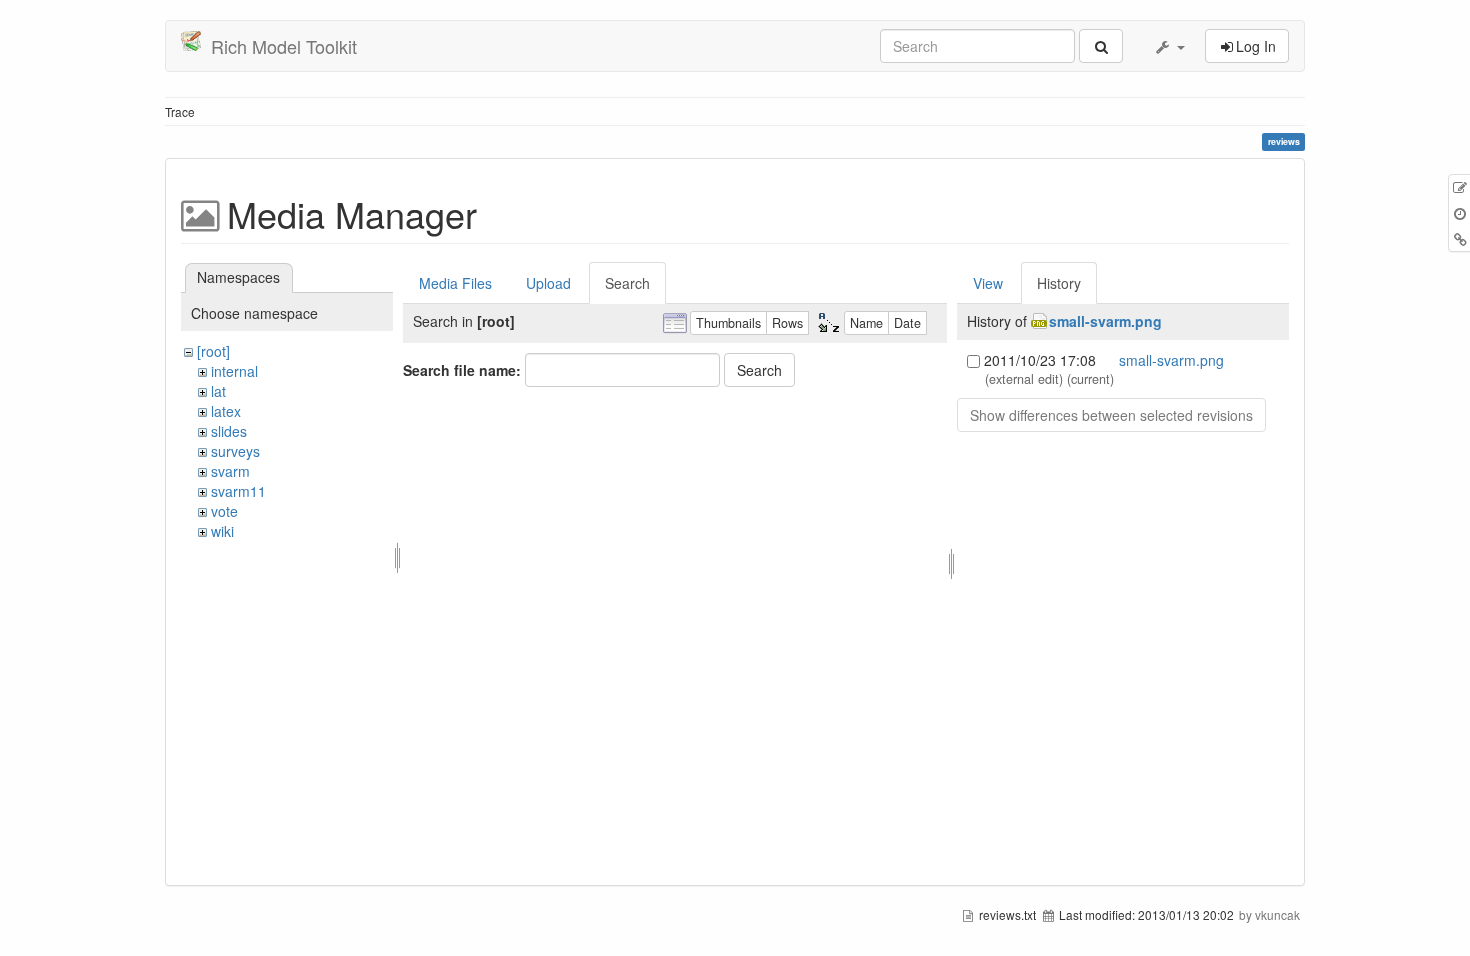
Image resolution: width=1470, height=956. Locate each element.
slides (229, 431)
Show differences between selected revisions (1111, 415)
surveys (235, 451)
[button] (1169, 46)
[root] (213, 351)
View (988, 283)
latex (226, 411)
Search (627, 283)
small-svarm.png (1105, 321)
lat (218, 391)
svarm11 (238, 491)
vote (224, 511)
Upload (548, 283)
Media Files (455, 283)
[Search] (1101, 46)
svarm (230, 471)
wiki (222, 531)
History (1059, 283)
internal (234, 371)
